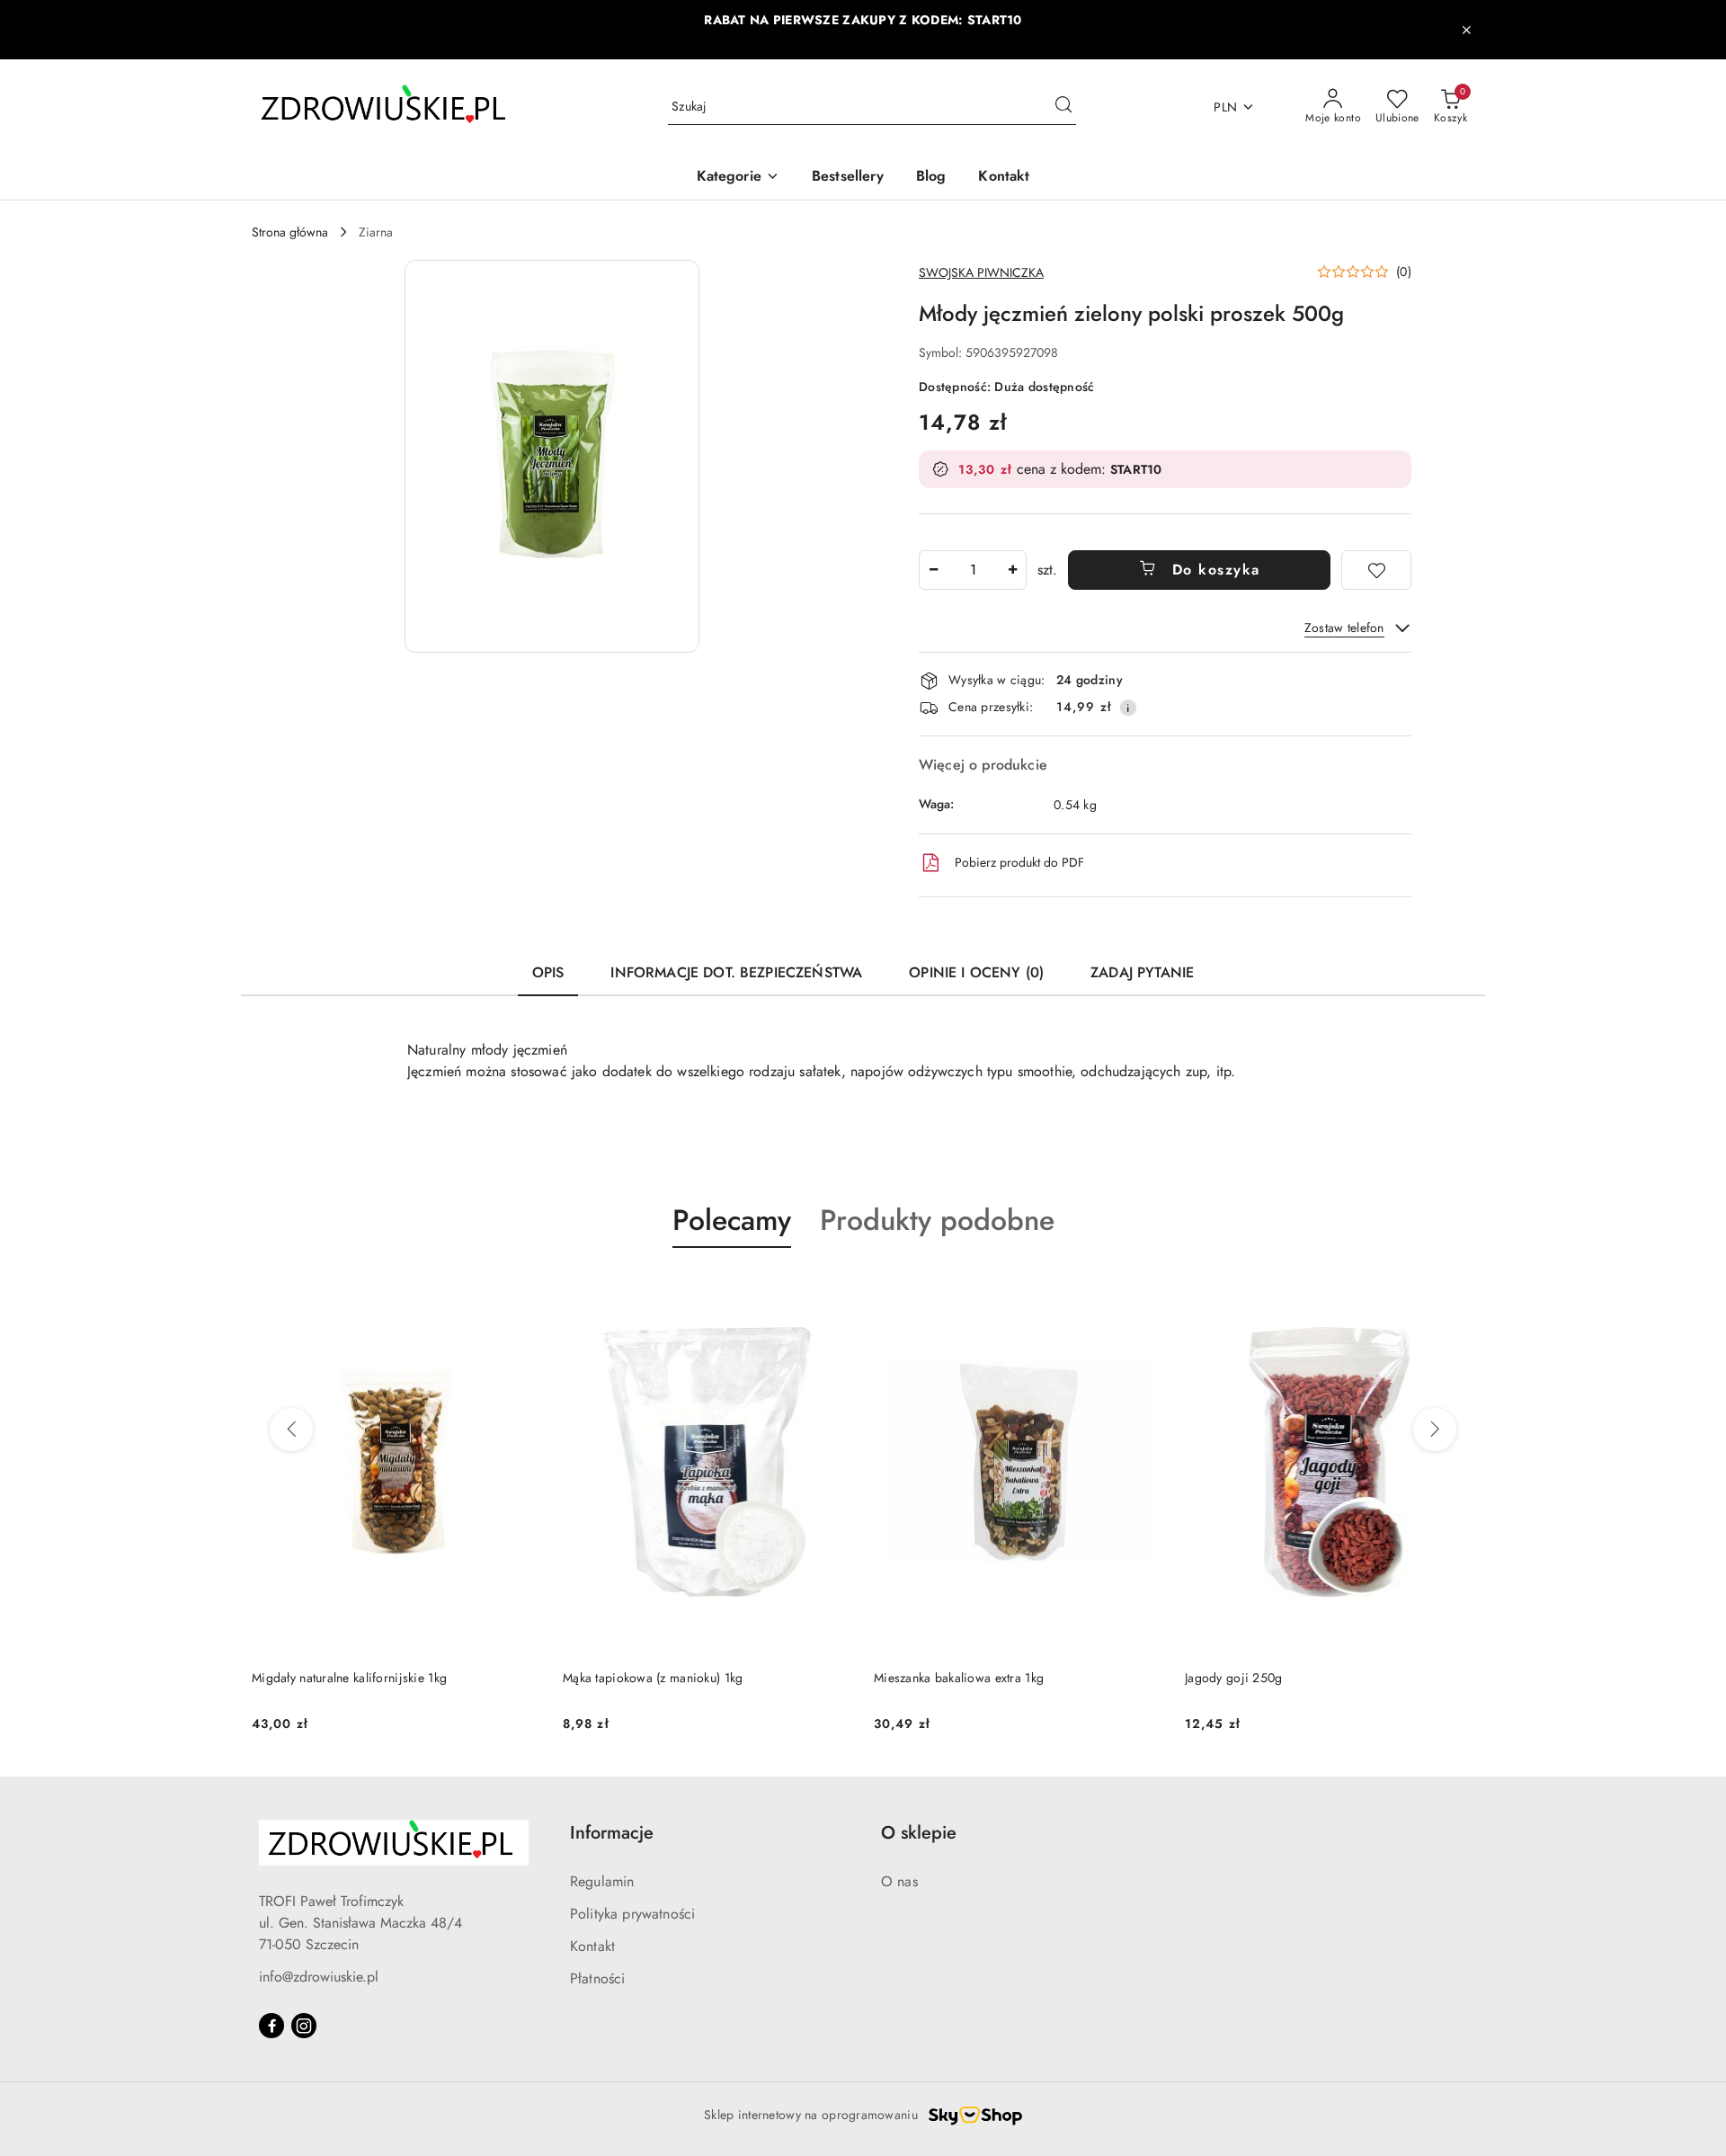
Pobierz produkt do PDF (1019, 862)
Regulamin (602, 1881)
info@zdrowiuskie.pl (319, 1977)
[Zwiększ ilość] (1012, 570)
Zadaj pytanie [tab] (1142, 972)
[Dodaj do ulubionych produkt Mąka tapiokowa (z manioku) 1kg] (832, 1290)
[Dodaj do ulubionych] (1376, 570)
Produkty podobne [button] (937, 1220)
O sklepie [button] (919, 1833)
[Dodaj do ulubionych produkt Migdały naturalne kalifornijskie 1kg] (520, 1290)
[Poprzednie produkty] (291, 1430)
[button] (738, 178)
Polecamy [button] (732, 1220)
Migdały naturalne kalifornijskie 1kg (349, 1678)
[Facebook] (271, 2026)
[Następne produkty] (1435, 1430)
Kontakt (592, 1946)
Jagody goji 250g (1233, 1678)
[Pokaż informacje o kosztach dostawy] (1128, 708)
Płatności (597, 1978)
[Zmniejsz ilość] (933, 570)
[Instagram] (304, 2026)
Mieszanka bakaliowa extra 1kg (959, 1678)
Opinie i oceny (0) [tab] (976, 972)
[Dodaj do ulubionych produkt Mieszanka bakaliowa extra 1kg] (1143, 1290)
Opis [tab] (548, 972)
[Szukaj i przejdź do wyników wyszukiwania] (1063, 107)
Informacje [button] (612, 1833)
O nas (899, 1881)
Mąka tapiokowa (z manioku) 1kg (653, 1678)
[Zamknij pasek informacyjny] (1466, 30)
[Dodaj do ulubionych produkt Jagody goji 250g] (1454, 1290)
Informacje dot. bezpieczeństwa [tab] (736, 972)
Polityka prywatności (632, 1914)
